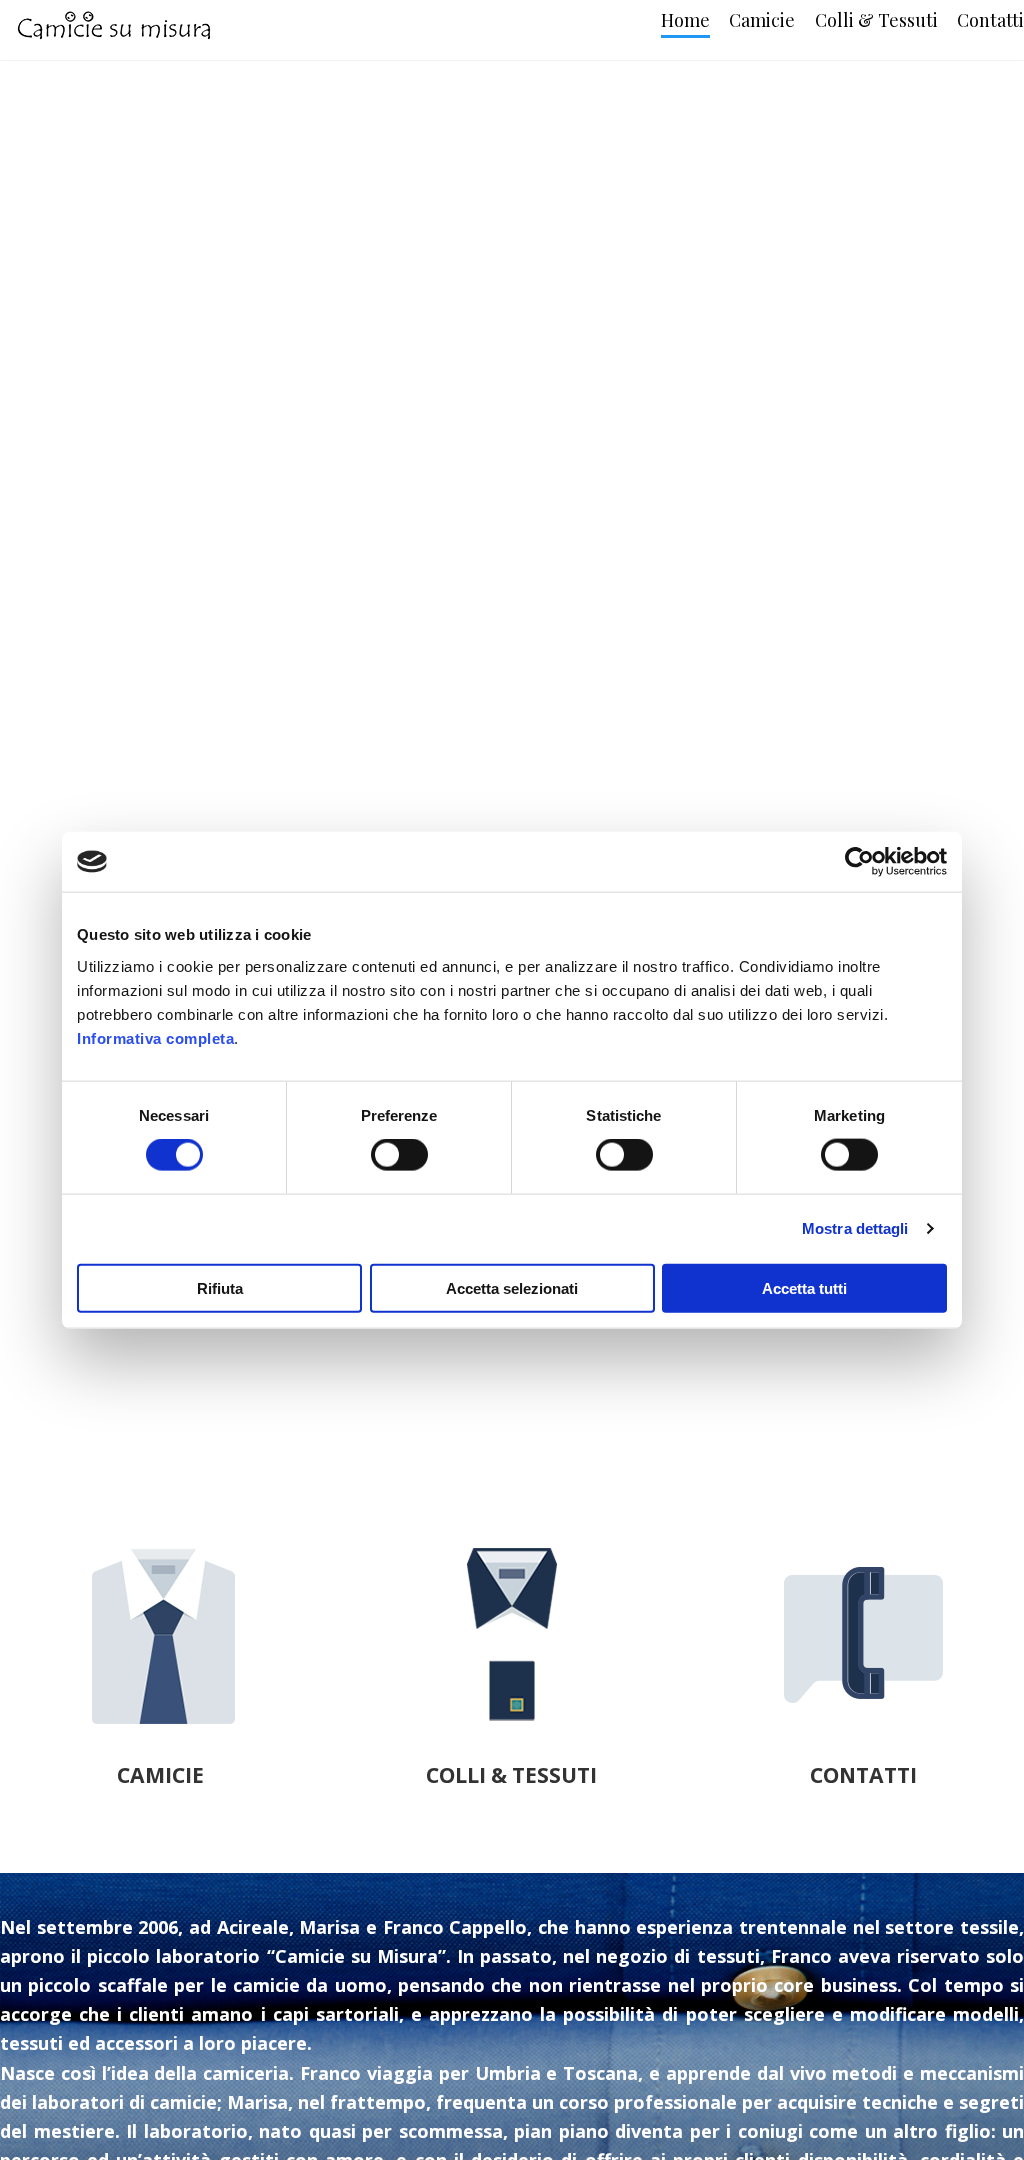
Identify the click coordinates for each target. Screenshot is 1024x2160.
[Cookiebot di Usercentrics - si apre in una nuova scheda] (859, 862)
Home (685, 20)
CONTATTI (863, 1774)
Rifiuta (220, 1287)
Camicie (762, 20)
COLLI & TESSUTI (511, 1774)
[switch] (399, 1155)
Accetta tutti (804, 1287)
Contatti (990, 20)
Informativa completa (155, 1037)
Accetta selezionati (512, 1287)
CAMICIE (160, 1774)
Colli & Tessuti (876, 20)
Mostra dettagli (855, 1228)
